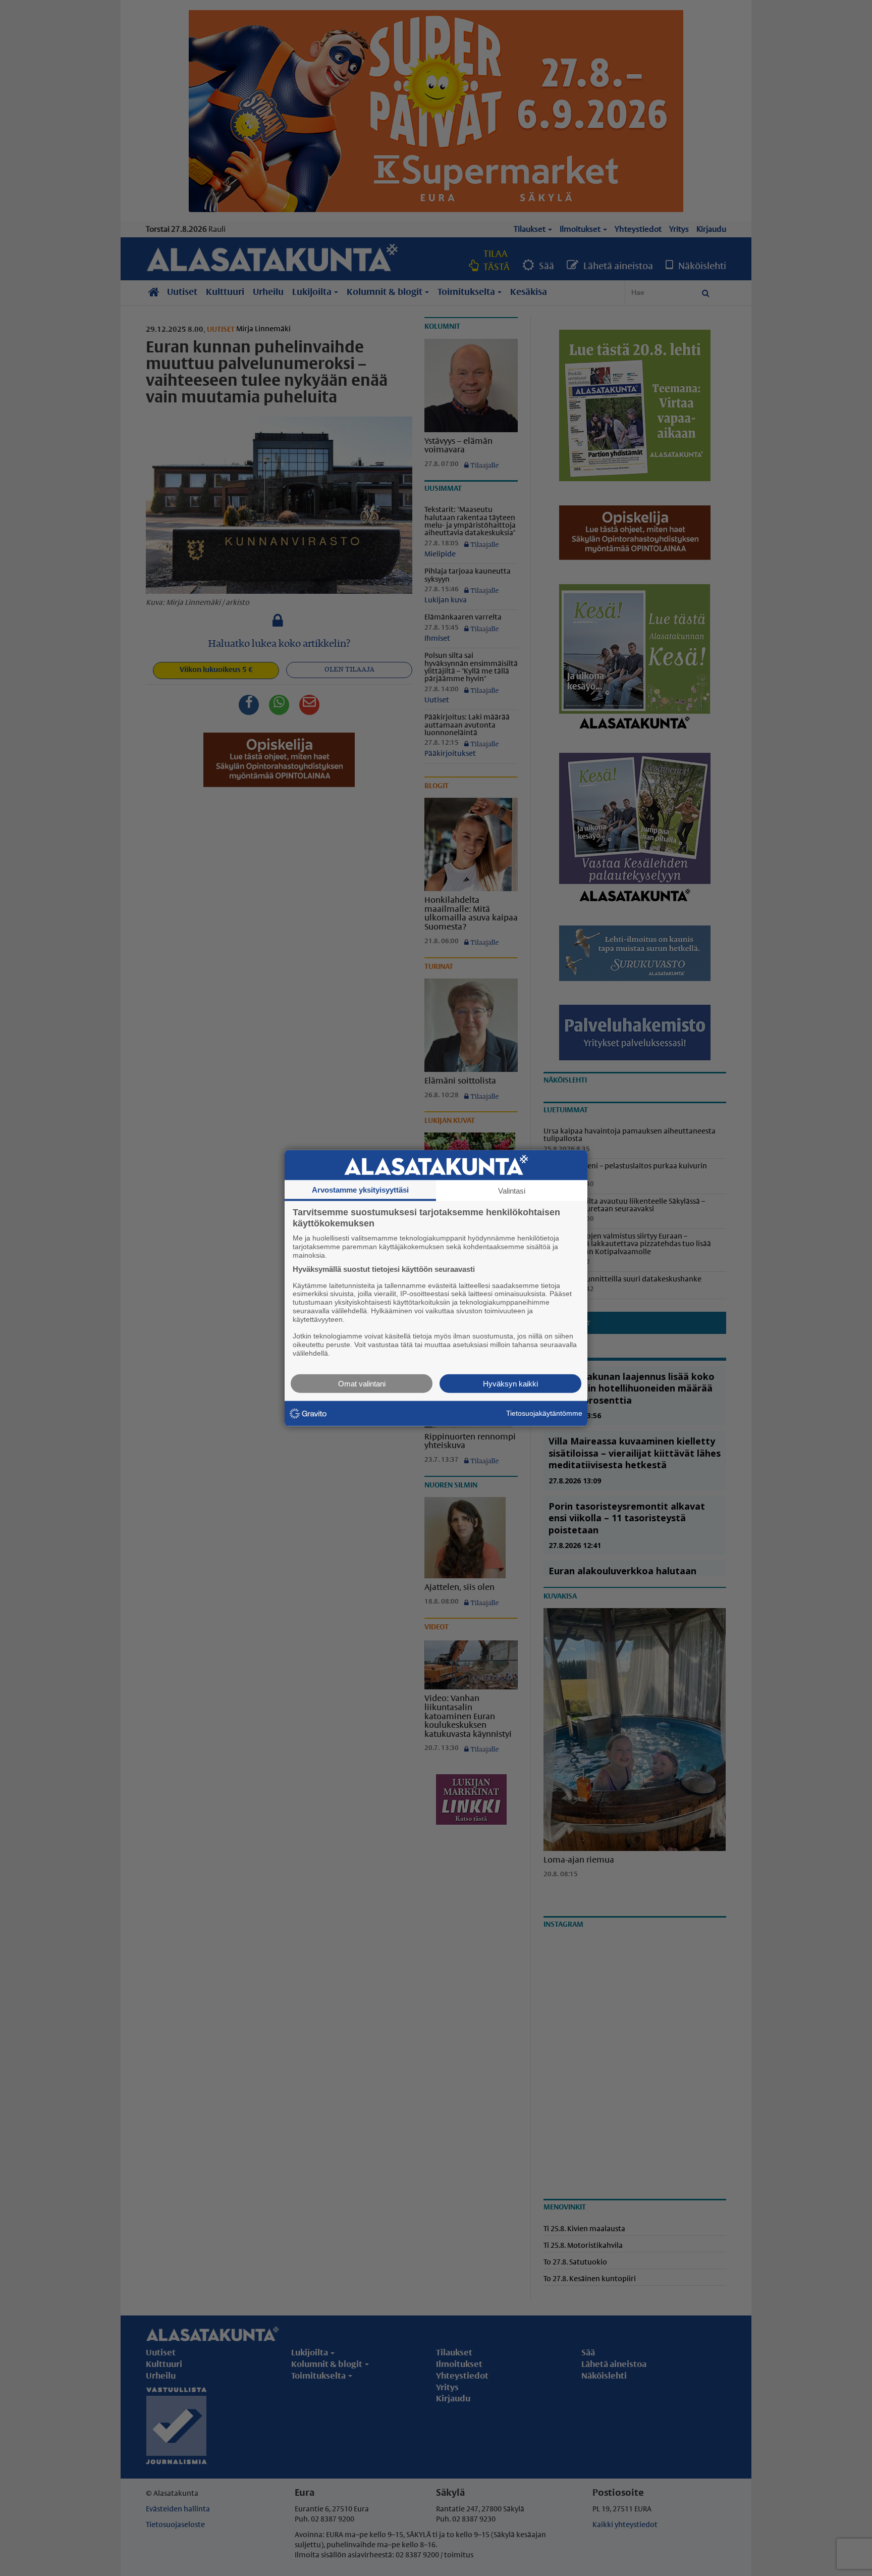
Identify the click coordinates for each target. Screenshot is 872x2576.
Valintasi (512, 1191)
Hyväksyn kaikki (510, 1383)
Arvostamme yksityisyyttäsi (360, 1190)
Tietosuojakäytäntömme (544, 1413)
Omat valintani (362, 1383)
